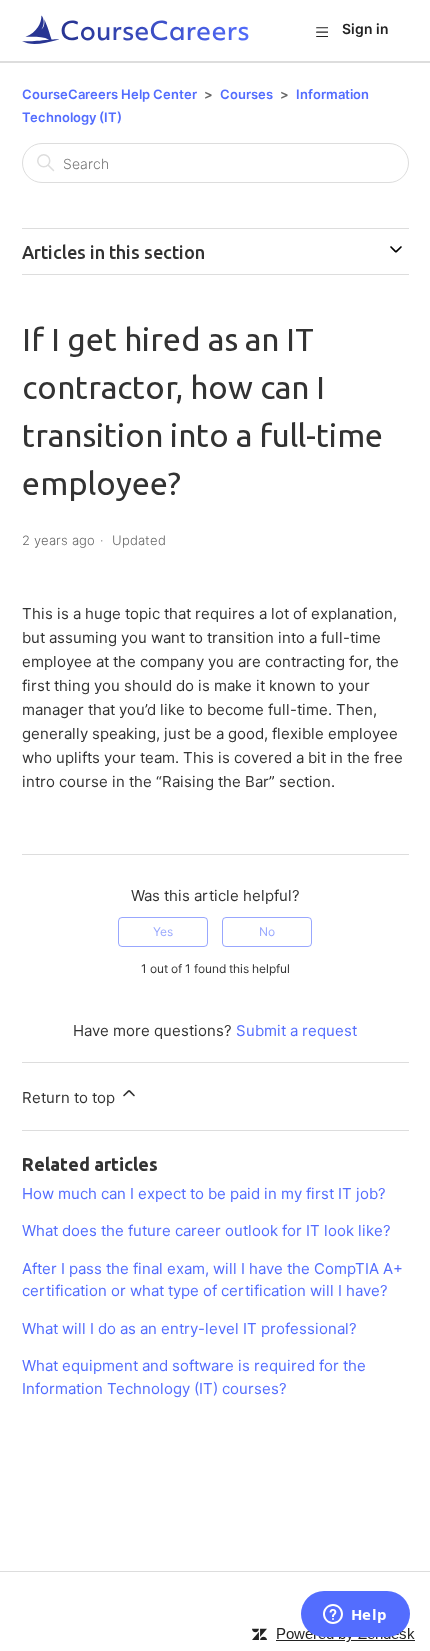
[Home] (136, 30)
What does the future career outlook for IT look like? (206, 1230)
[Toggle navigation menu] (321, 31)
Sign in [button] (365, 28)
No (267, 931)
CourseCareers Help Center (109, 94)
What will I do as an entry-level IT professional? (189, 1328)
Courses (246, 94)
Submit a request (296, 1030)
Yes (163, 931)
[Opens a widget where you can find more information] (355, 1616)
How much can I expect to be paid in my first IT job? (204, 1193)
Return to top (70, 1097)
